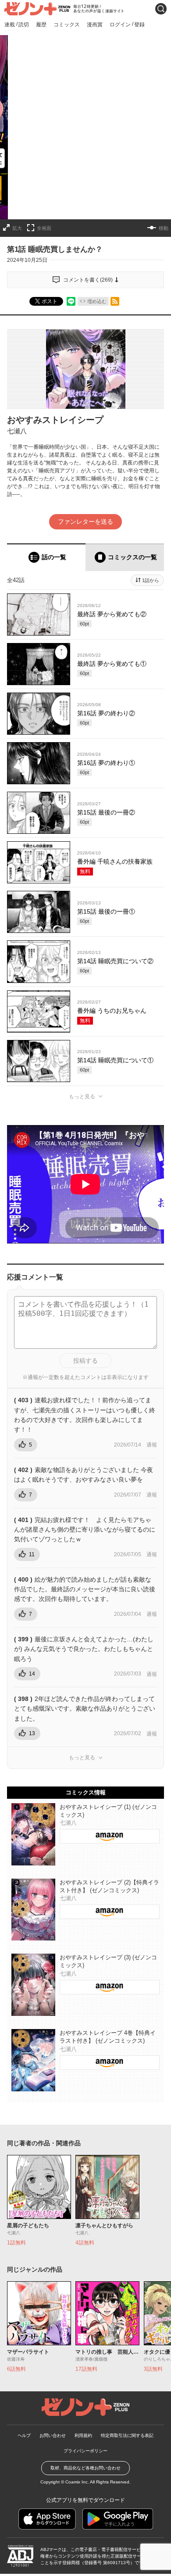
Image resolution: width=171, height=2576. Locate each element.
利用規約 (83, 2435)
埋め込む (97, 301)
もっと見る (82, 1097)
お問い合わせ (53, 2435)
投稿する (85, 1361)
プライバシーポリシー (85, 2451)
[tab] (46, 557)
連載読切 (17, 24)
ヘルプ (24, 2435)
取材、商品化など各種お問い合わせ (85, 2468)
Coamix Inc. (77, 2482)
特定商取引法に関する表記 (127, 2435)
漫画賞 (95, 25)
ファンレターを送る (85, 522)
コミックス (67, 25)
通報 (152, 1445)
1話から (151, 580)
